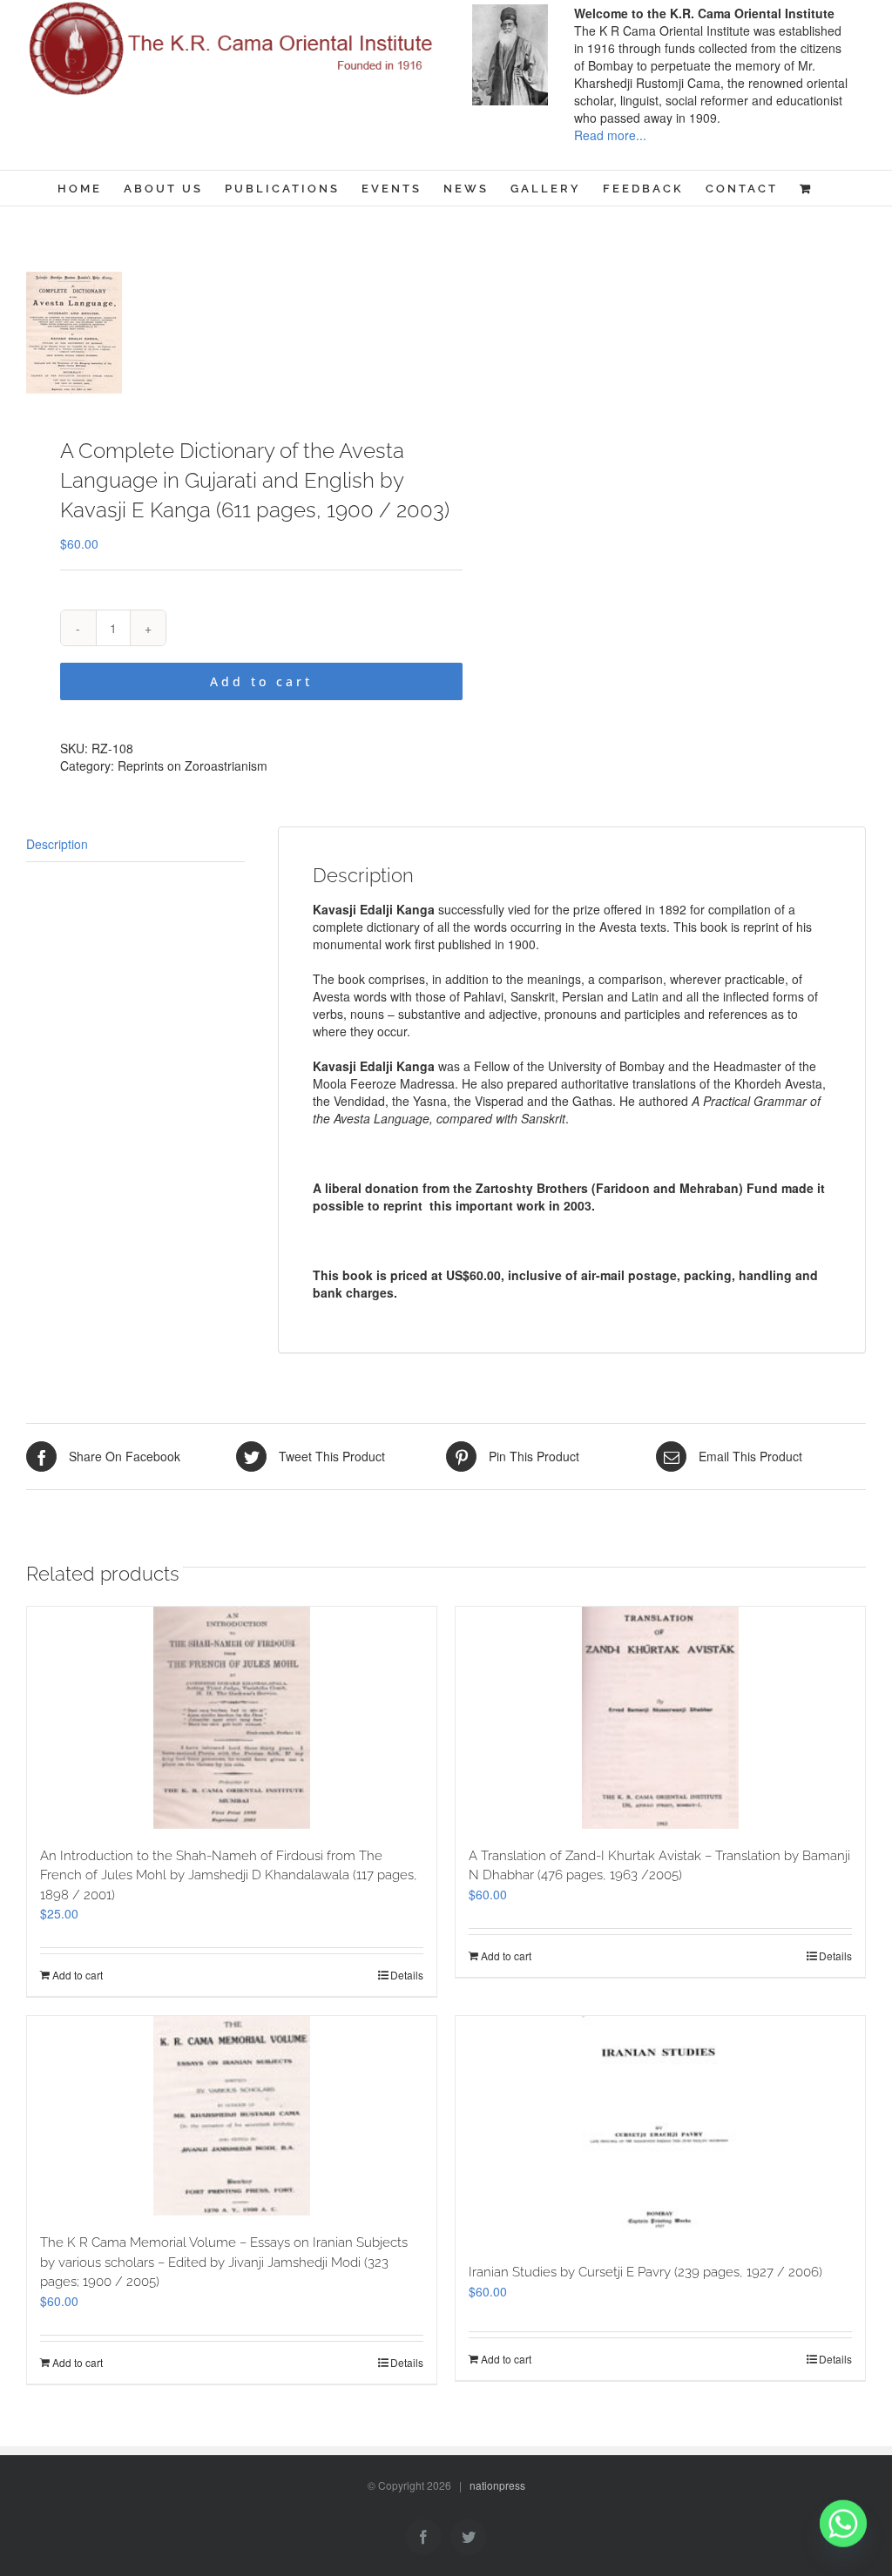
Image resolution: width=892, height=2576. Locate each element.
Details (407, 1975)
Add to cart (261, 681)
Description (57, 844)
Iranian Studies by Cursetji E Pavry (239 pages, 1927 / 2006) (645, 2272)
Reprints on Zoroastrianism (193, 765)
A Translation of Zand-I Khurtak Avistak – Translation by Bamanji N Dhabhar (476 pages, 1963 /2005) (659, 1866)
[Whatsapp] (843, 2531)
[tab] (135, 844)
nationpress (497, 2485)
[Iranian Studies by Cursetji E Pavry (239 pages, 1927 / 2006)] (660, 2131)
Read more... (610, 135)
